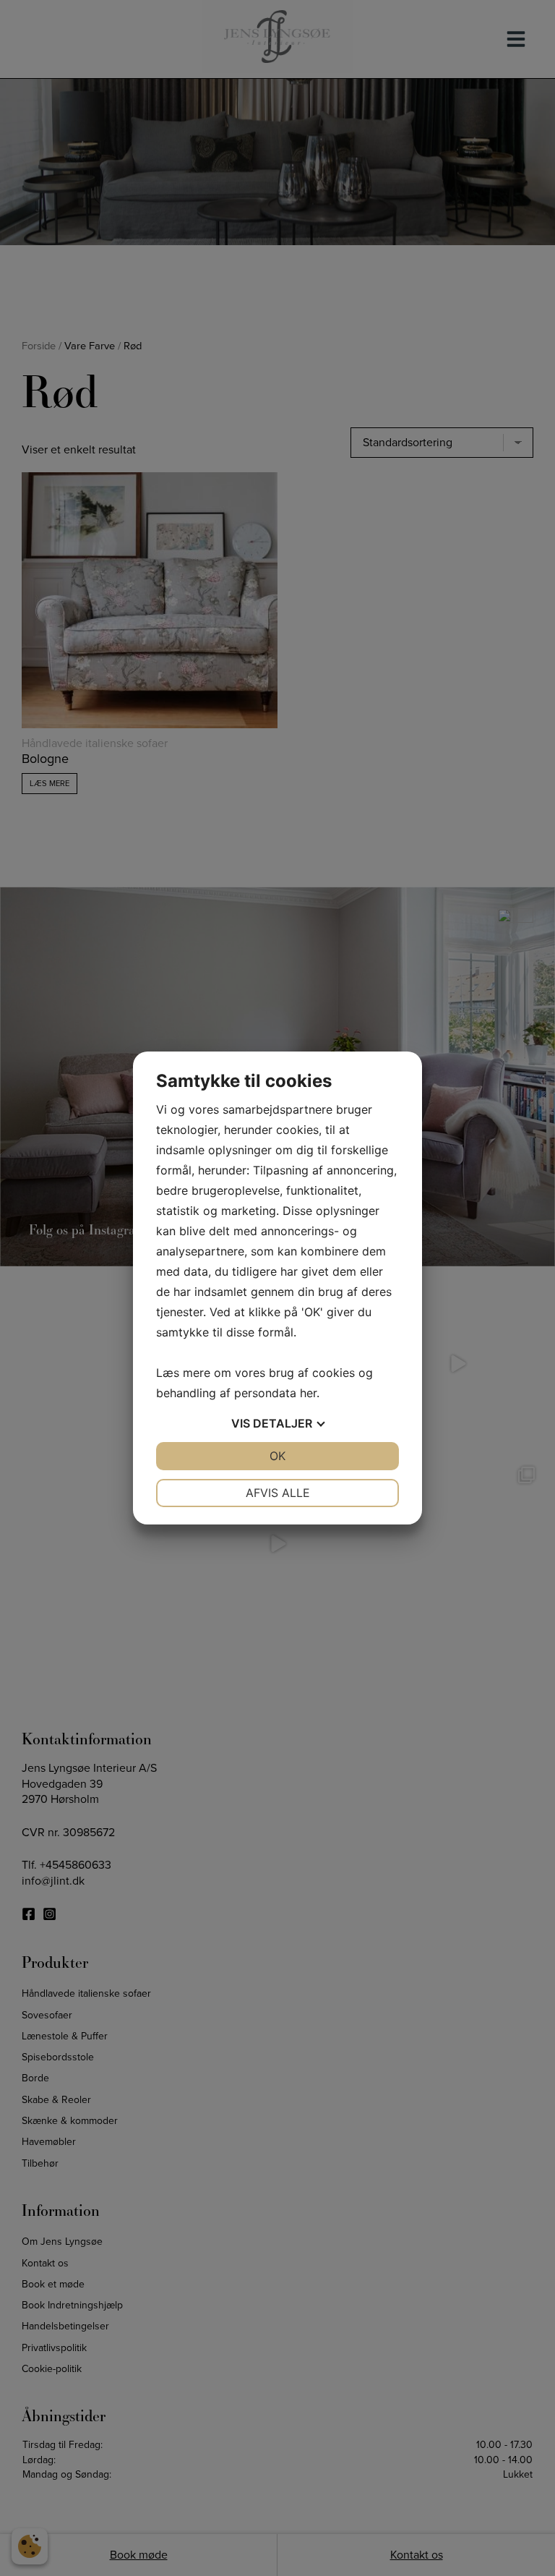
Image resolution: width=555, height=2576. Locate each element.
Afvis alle (278, 1493)
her (308, 1393)
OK (277, 1456)
